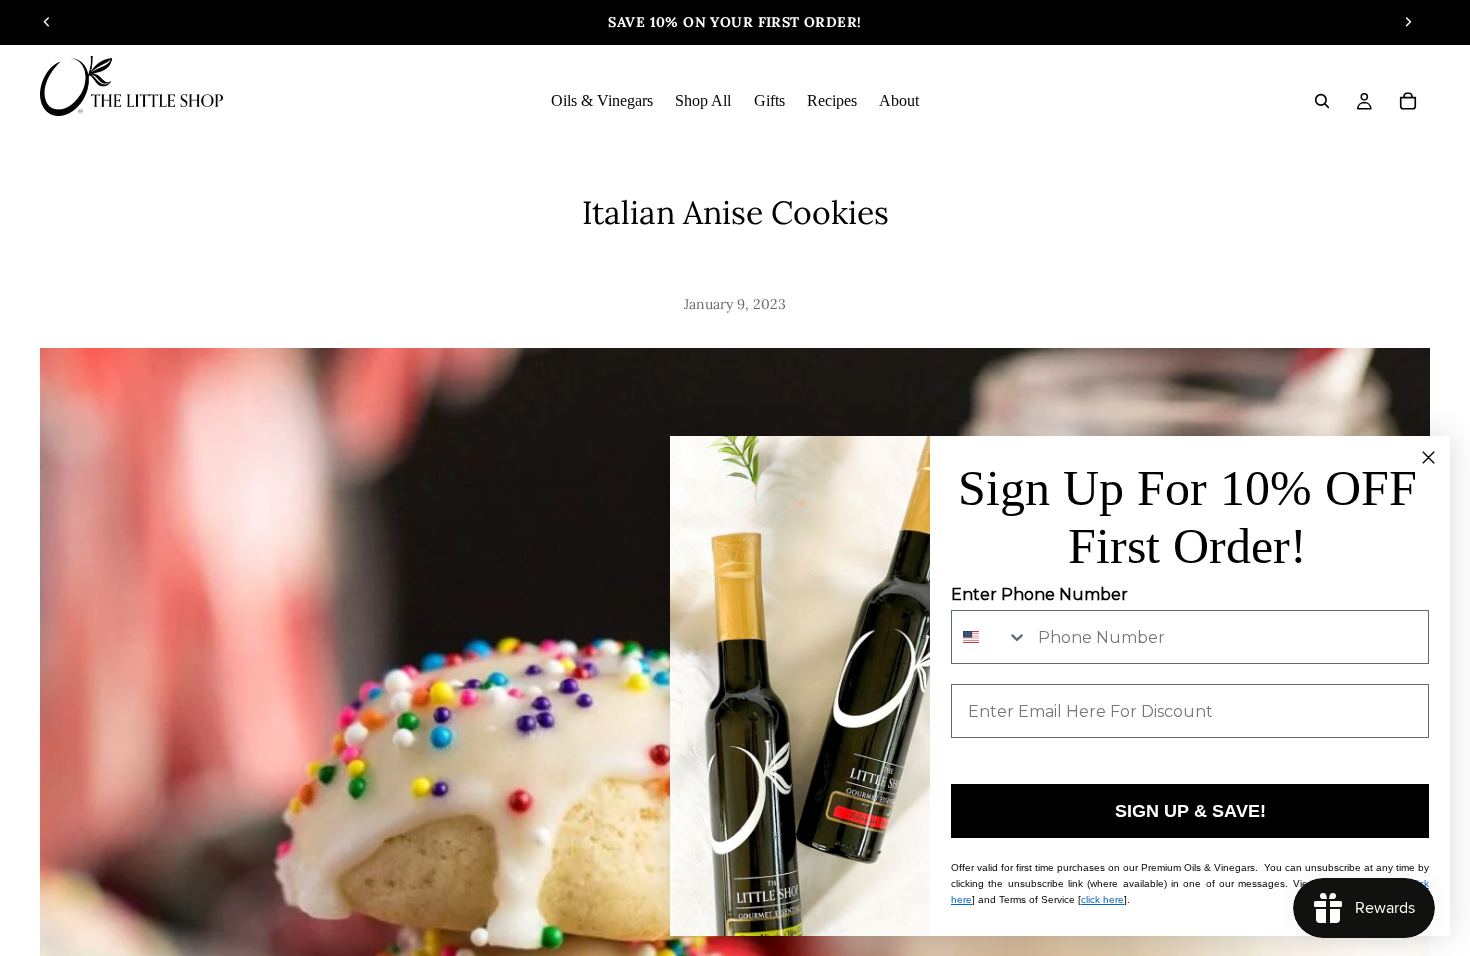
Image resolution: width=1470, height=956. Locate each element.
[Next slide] (1408, 22)
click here (1102, 899)
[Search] (1322, 101)
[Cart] (1408, 101)
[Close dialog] (1428, 457)
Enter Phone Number (1039, 594)
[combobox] (990, 637)
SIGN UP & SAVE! (1190, 811)
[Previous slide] (47, 22)
